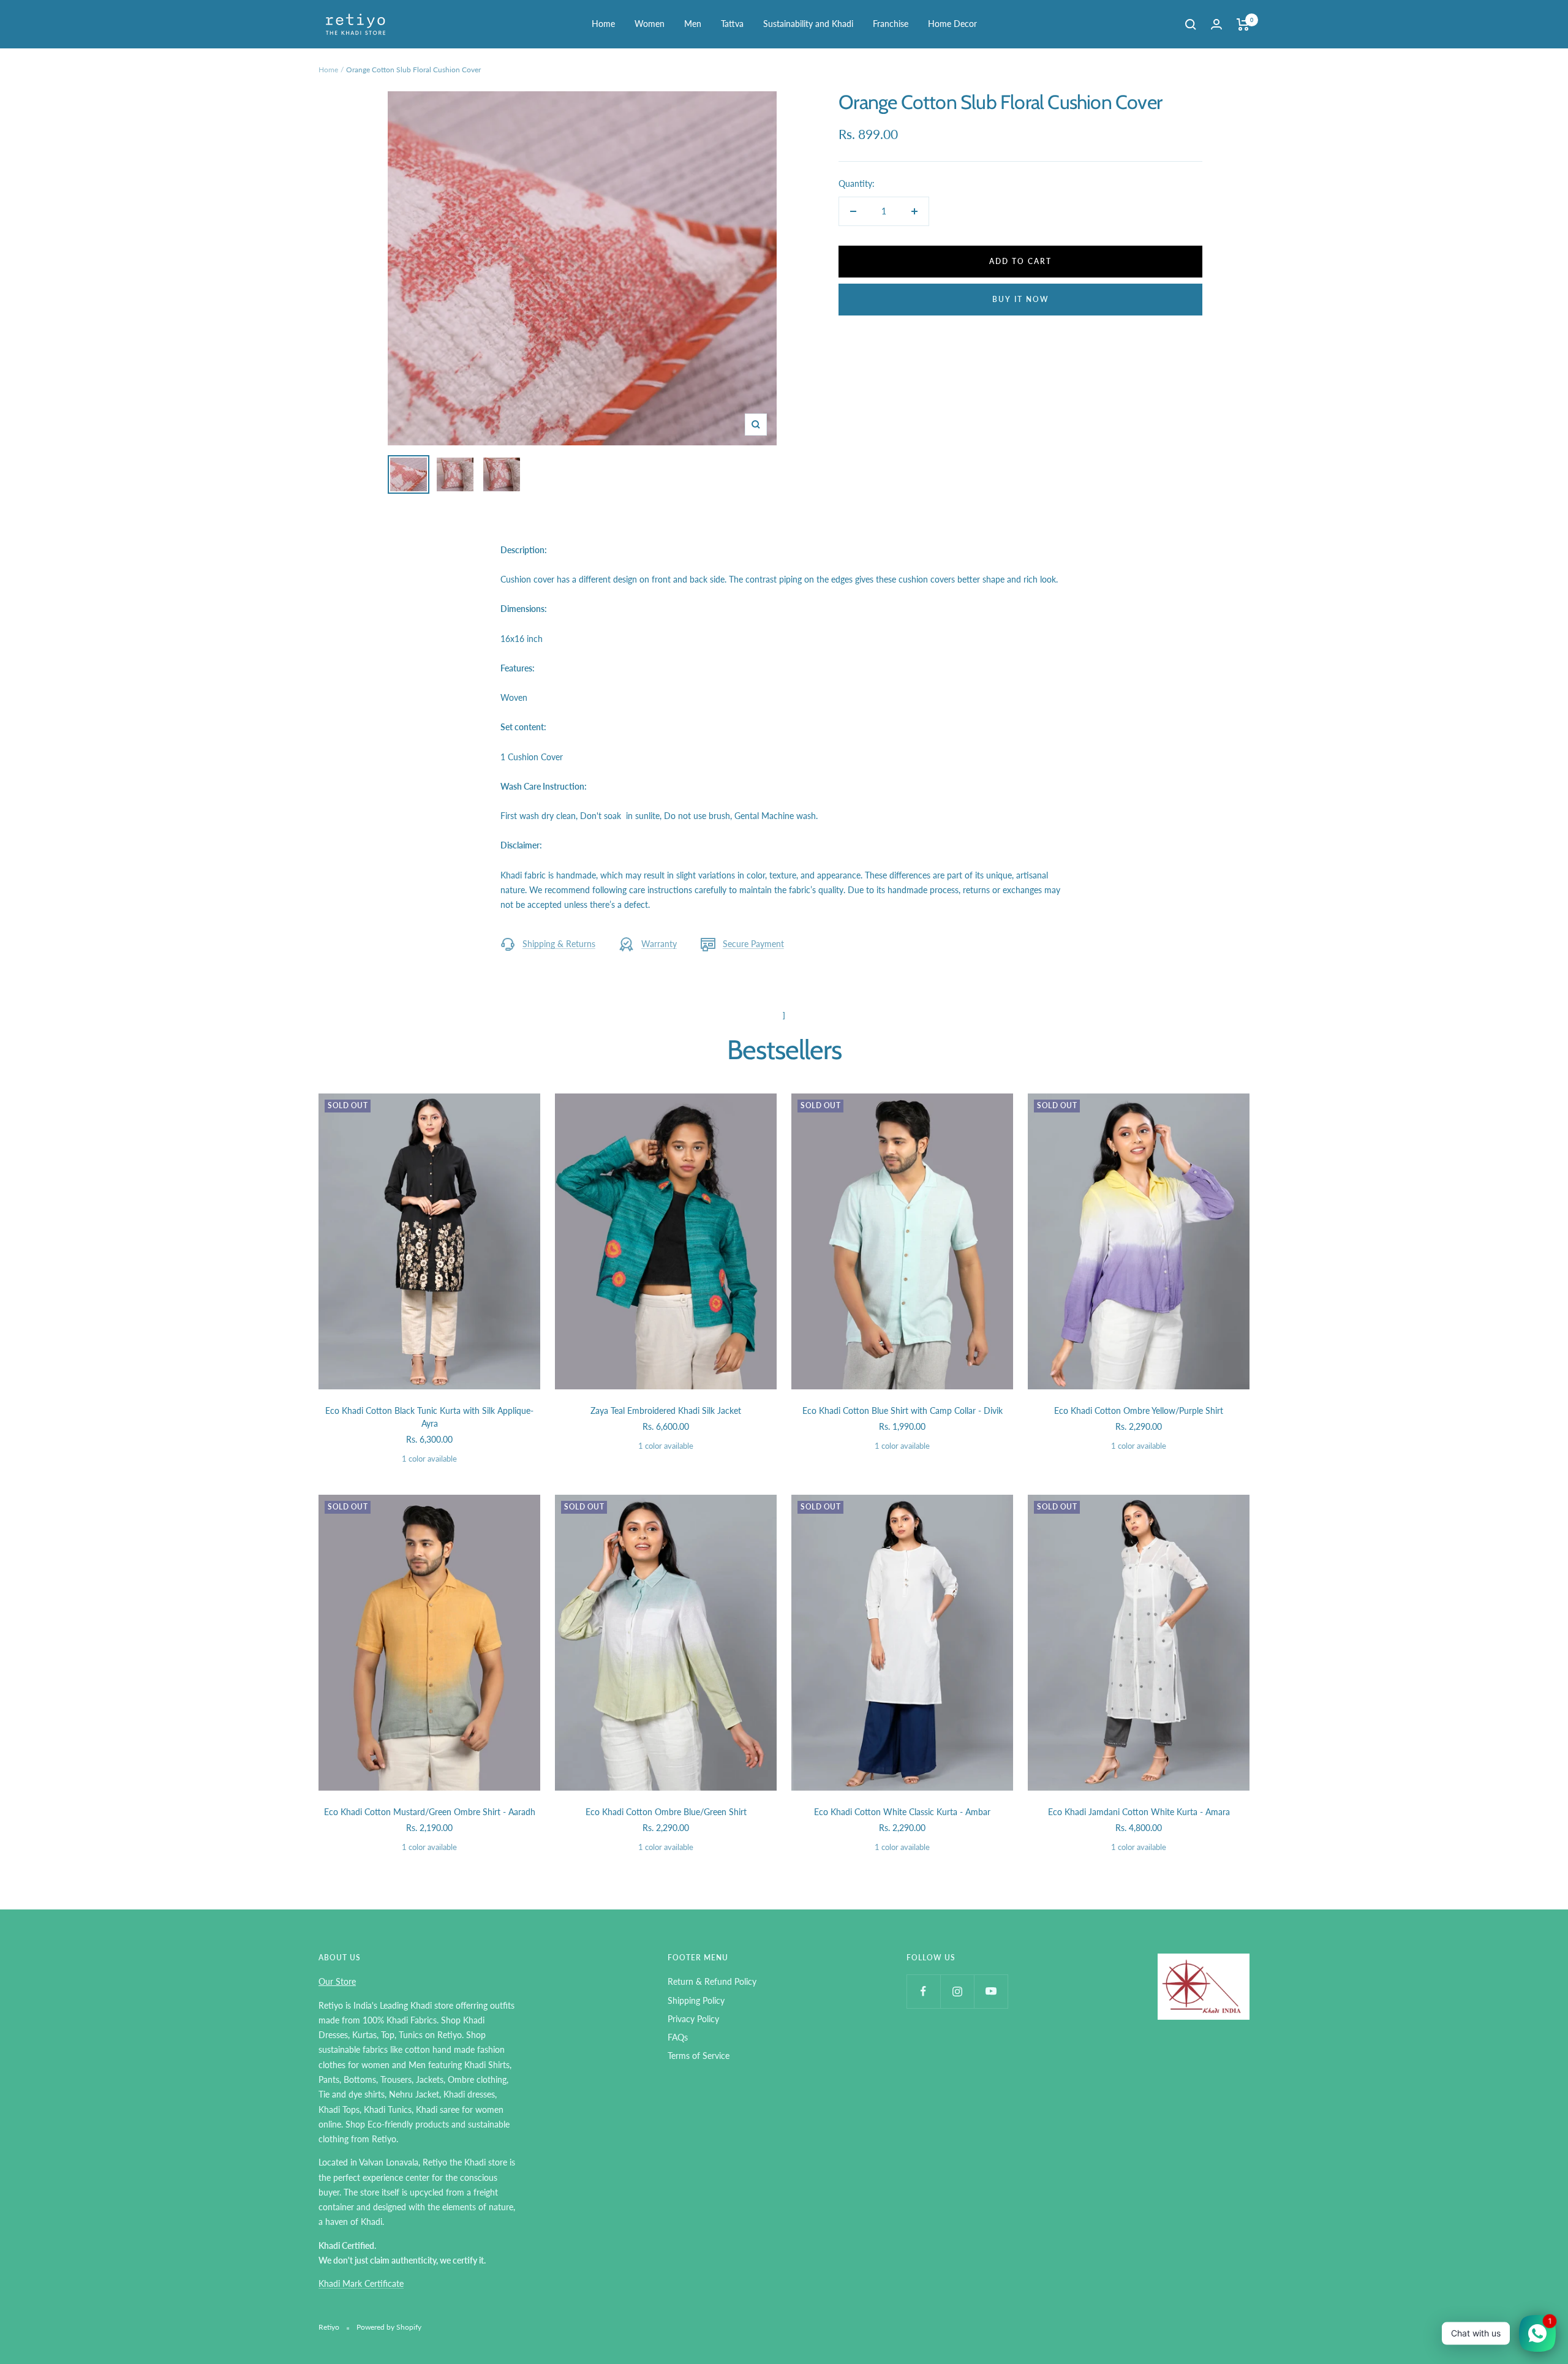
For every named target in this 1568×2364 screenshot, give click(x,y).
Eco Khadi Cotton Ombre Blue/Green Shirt (666, 1812)
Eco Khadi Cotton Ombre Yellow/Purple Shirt (1139, 1410)
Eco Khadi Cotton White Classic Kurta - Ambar (902, 1812)
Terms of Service (699, 2056)
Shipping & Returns (559, 944)
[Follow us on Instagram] (957, 1991)
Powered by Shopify (389, 2327)
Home (603, 24)
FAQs (678, 2037)
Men (693, 24)
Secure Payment (753, 944)
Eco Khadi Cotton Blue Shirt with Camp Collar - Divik (903, 1410)
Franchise (891, 24)
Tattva (732, 24)
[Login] (1216, 24)
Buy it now (1021, 299)
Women (650, 24)
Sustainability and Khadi (808, 24)
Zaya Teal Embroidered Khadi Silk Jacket (666, 1410)
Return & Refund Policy (712, 1981)
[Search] (1191, 25)
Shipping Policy (696, 2000)
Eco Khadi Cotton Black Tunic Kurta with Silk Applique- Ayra (429, 1417)
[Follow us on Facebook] (923, 1991)
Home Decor (952, 24)
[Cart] (1243, 25)
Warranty (659, 944)
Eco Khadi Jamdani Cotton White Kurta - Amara (1139, 1812)
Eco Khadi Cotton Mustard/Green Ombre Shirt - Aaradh (430, 1812)
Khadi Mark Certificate (361, 2283)
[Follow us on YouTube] (991, 1991)
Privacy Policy (693, 2019)
